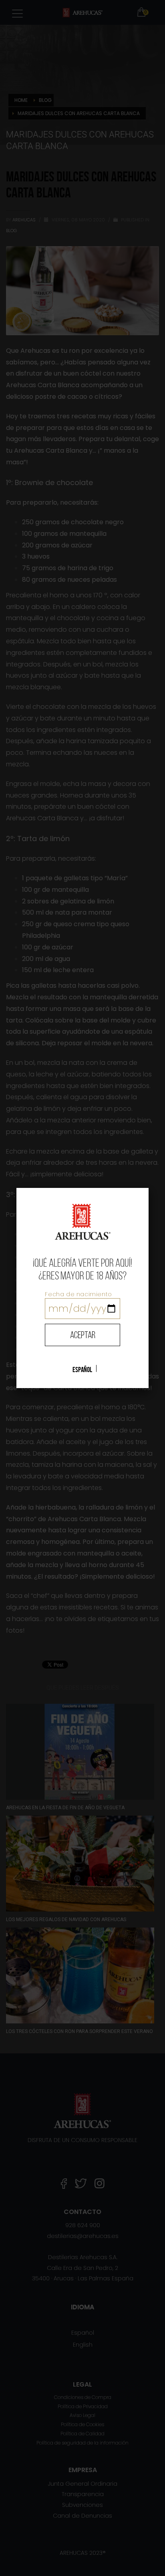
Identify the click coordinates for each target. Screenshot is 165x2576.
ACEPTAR (83, 1335)
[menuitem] (82, 1369)
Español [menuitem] (82, 1369)
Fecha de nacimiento (78, 1294)
